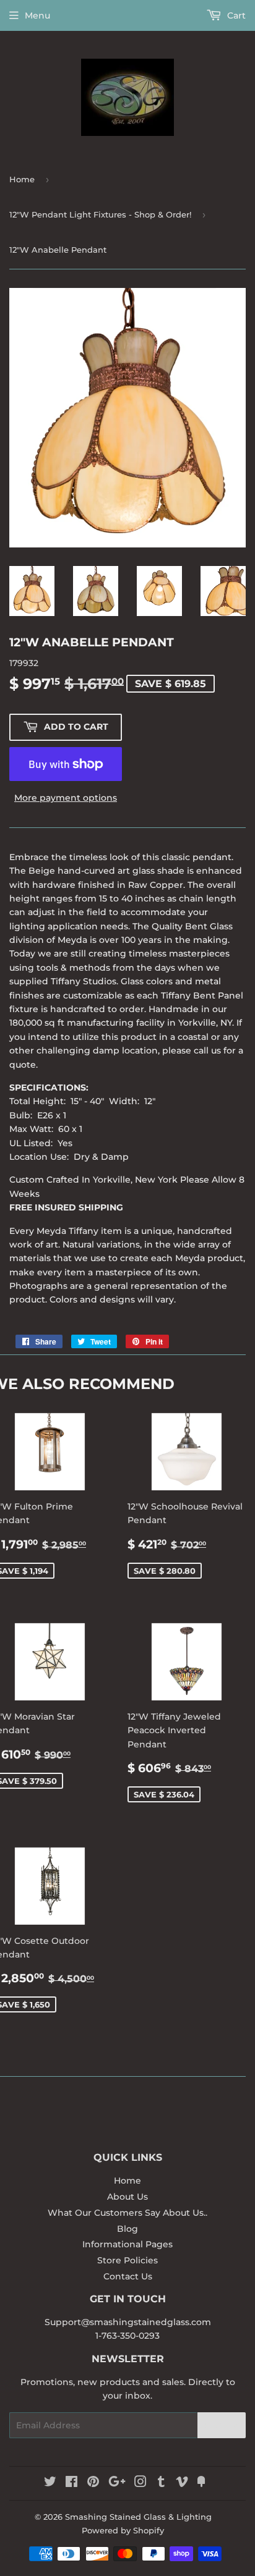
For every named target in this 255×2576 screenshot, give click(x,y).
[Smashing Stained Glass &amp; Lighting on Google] (117, 2483)
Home (22, 179)
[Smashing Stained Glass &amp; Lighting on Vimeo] (182, 2483)
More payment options (66, 798)
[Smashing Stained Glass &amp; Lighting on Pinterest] (93, 2483)
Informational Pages (127, 2244)
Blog (127, 2229)
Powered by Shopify (123, 2530)
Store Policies (127, 2260)
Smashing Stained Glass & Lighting (138, 2517)
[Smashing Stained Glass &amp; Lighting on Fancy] (201, 2483)
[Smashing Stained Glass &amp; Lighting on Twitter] (50, 2483)
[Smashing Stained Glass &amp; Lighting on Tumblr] (161, 2483)
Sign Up (222, 2426)
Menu (37, 15)
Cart (235, 15)
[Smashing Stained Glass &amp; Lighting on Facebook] (71, 2483)
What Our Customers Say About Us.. (127, 2213)
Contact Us (128, 2276)
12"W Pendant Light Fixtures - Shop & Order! (100, 214)
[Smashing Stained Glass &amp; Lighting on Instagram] (140, 2483)
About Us (127, 2197)
